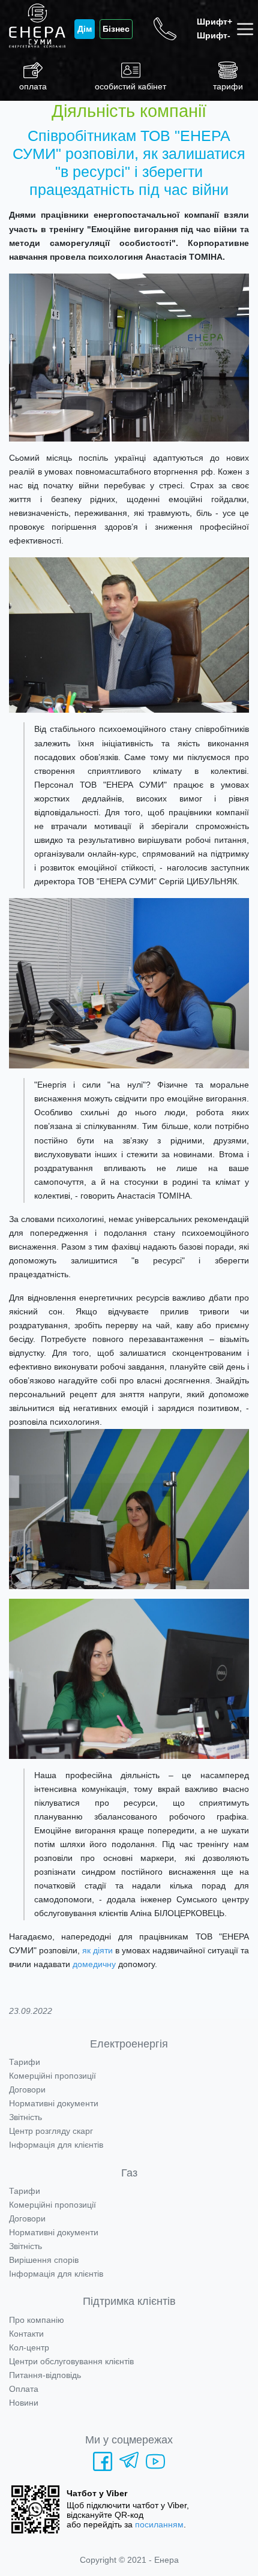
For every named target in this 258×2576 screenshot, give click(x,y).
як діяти (97, 1950)
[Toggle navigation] (247, 29)
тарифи (228, 86)
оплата (33, 86)
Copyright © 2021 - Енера (129, 2560)
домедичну (94, 1964)
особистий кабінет (130, 86)
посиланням (159, 2524)
